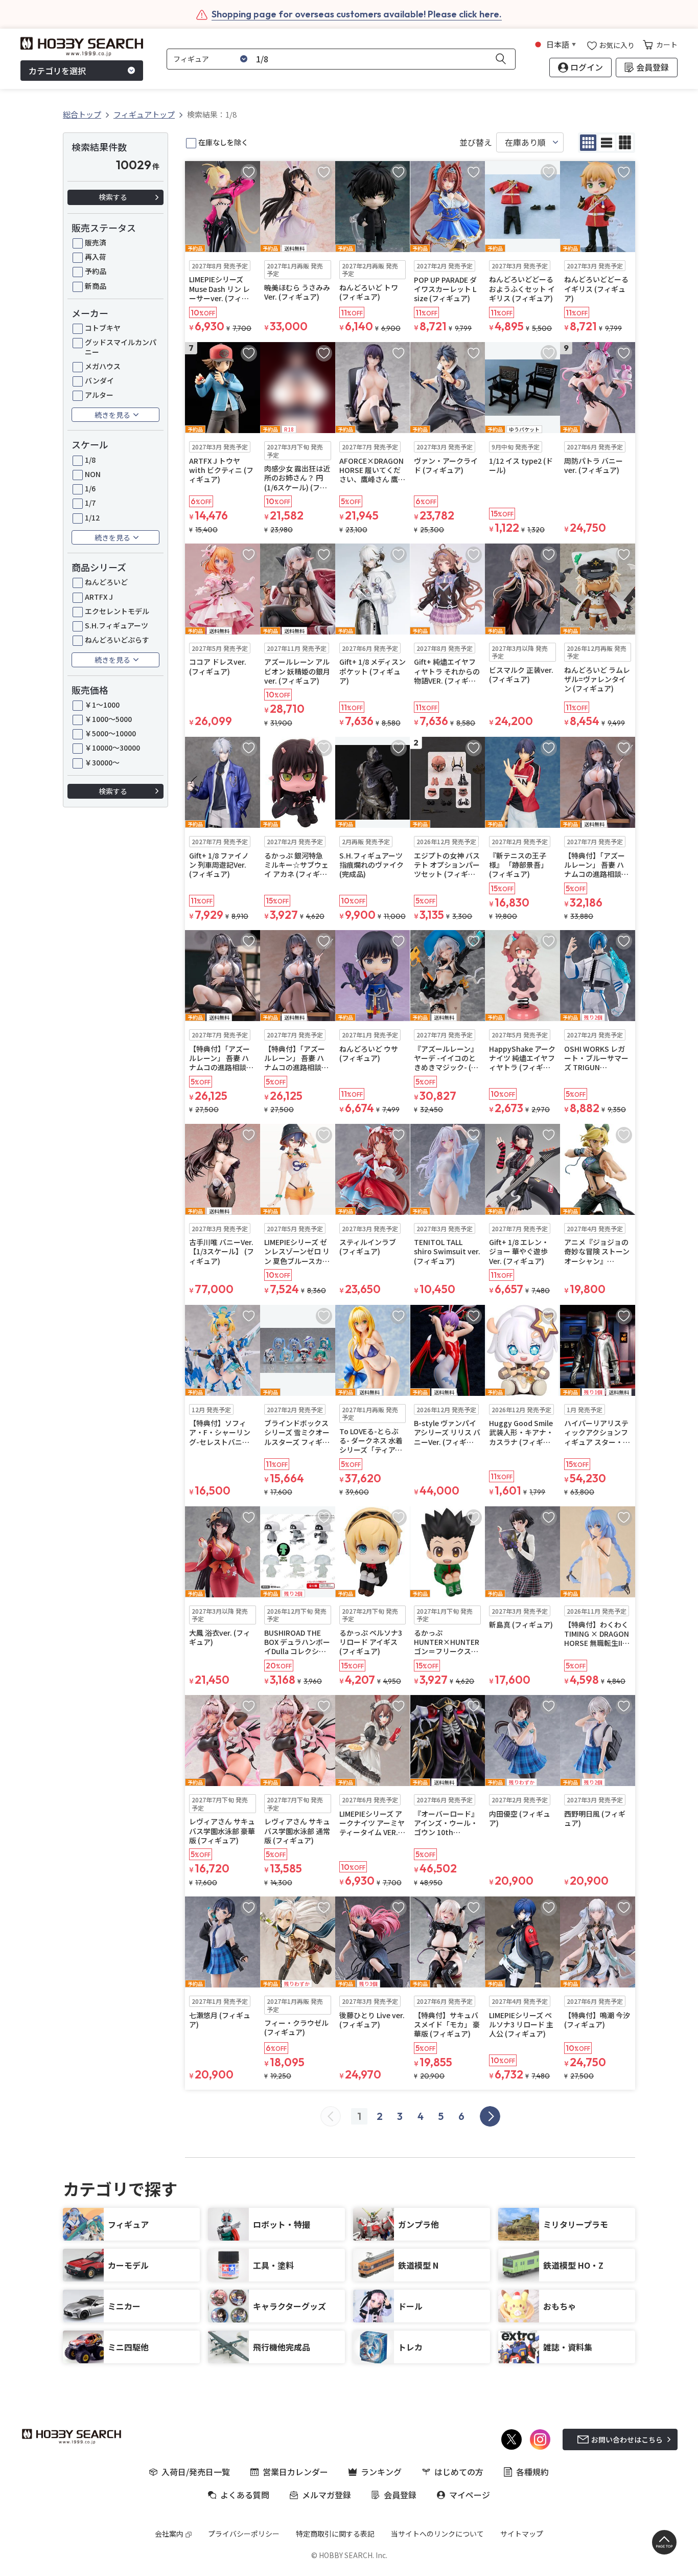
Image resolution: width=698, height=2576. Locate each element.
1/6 (90, 488)
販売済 (96, 242)
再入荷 (96, 257)
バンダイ (99, 380)
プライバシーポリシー (244, 2534)
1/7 (90, 503)
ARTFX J (99, 597)
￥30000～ (102, 762)
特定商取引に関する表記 (335, 2534)
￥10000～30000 (112, 748)
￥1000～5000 (108, 719)
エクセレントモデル (117, 611)
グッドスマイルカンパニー (121, 347)
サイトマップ (522, 2534)
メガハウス (103, 366)
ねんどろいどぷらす (117, 640)
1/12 (92, 517)
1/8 (90, 460)
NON (93, 474)
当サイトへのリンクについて (437, 2534)
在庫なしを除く (223, 142)
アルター (99, 395)
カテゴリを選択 (57, 71)
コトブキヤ (103, 328)
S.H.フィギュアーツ (117, 625)
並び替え (476, 142)
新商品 (96, 286)
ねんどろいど (106, 582)
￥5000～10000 (110, 733)
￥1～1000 (102, 705)
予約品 (96, 271)
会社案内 (169, 2534)
